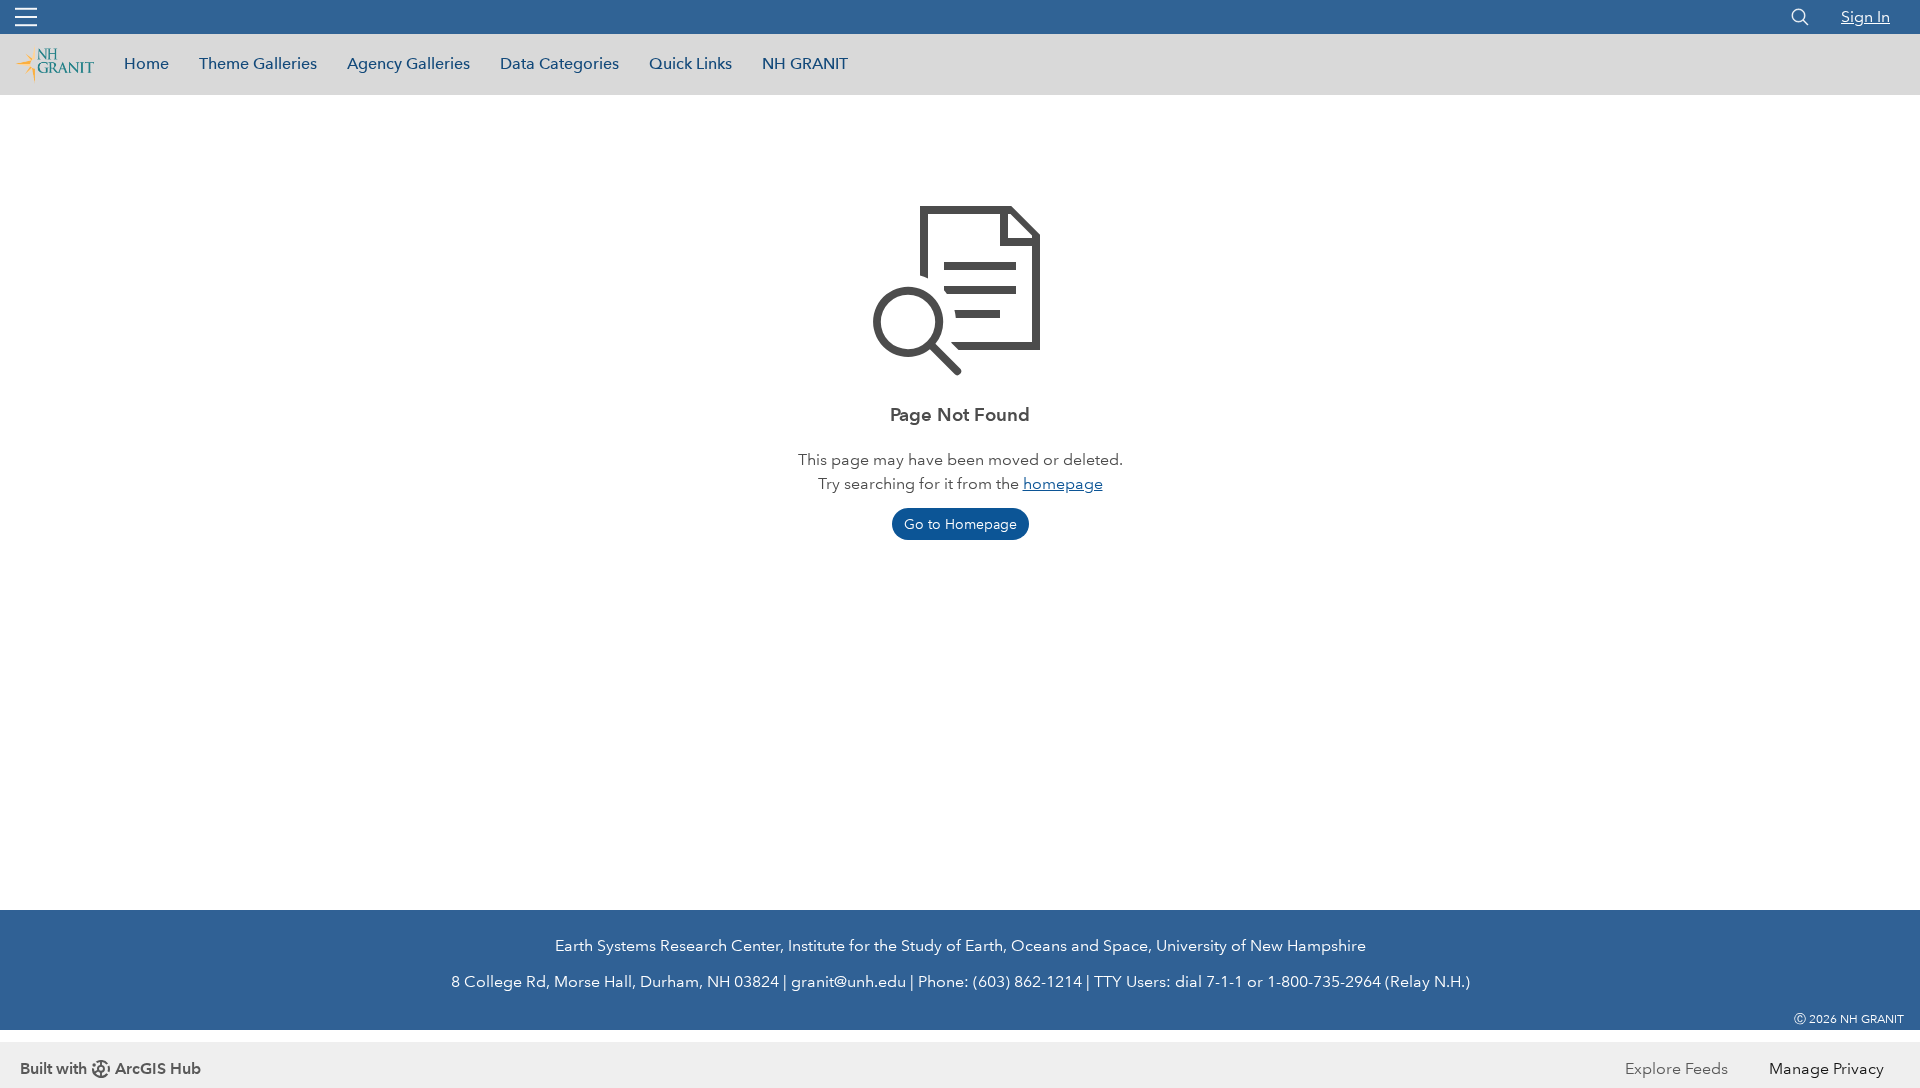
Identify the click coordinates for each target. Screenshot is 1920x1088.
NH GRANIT (805, 63)
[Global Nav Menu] (26, 17)
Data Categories (559, 63)
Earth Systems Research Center (667, 945)
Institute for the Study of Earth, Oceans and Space (968, 945)
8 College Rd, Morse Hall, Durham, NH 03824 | (619, 981)
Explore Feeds (1676, 1068)
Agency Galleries (408, 63)
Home (146, 63)
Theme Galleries (258, 63)
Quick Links (690, 63)
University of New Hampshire (1261, 945)
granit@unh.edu (848, 981)
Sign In (1865, 16)
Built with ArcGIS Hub (110, 1068)
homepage (1063, 483)
